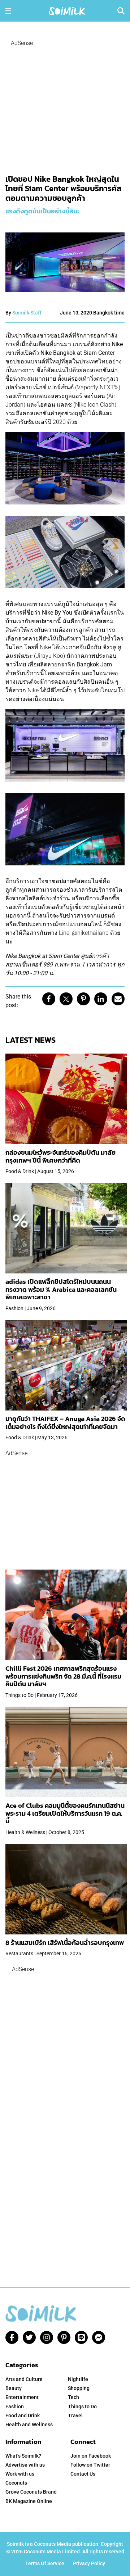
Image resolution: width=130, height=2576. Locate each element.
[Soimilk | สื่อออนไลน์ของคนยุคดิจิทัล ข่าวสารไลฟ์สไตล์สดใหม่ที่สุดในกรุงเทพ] (67, 10)
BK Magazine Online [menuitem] (29, 2501)
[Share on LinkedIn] (101, 999)
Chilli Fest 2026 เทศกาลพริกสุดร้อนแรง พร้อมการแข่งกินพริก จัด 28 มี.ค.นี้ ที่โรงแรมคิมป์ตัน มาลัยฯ (63, 1676)
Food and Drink (23, 2416)
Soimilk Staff (27, 313)
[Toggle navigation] (8, 11)
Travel (75, 2416)
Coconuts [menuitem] (16, 2483)
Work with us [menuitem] (20, 2474)
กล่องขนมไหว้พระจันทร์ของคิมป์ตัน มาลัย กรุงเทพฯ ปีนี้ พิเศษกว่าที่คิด (60, 1156)
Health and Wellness (29, 2425)
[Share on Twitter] (66, 999)
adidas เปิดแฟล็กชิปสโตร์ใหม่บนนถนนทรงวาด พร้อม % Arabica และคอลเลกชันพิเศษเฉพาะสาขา (61, 1289)
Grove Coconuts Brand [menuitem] (31, 2492)
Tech (73, 2397)
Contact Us (83, 2474)
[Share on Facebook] (49, 999)
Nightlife (78, 2379)
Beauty (14, 2388)
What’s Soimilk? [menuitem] (23, 2456)
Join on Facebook (91, 2456)
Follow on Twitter (90, 2465)
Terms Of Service (45, 2563)
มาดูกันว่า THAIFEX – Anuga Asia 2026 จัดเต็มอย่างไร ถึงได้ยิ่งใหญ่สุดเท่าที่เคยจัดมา (65, 1423)
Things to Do (82, 2407)
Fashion (15, 2407)
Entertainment (22, 2397)
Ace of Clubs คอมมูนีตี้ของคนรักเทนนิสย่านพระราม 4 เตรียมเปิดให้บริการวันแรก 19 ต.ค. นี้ (65, 1813)
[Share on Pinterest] (83, 999)
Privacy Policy (89, 2563)
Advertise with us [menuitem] (25, 2465)
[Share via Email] (118, 999)
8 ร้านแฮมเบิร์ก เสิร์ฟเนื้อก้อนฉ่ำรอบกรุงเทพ (65, 1943)
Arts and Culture (24, 2379)
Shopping (79, 2388)
